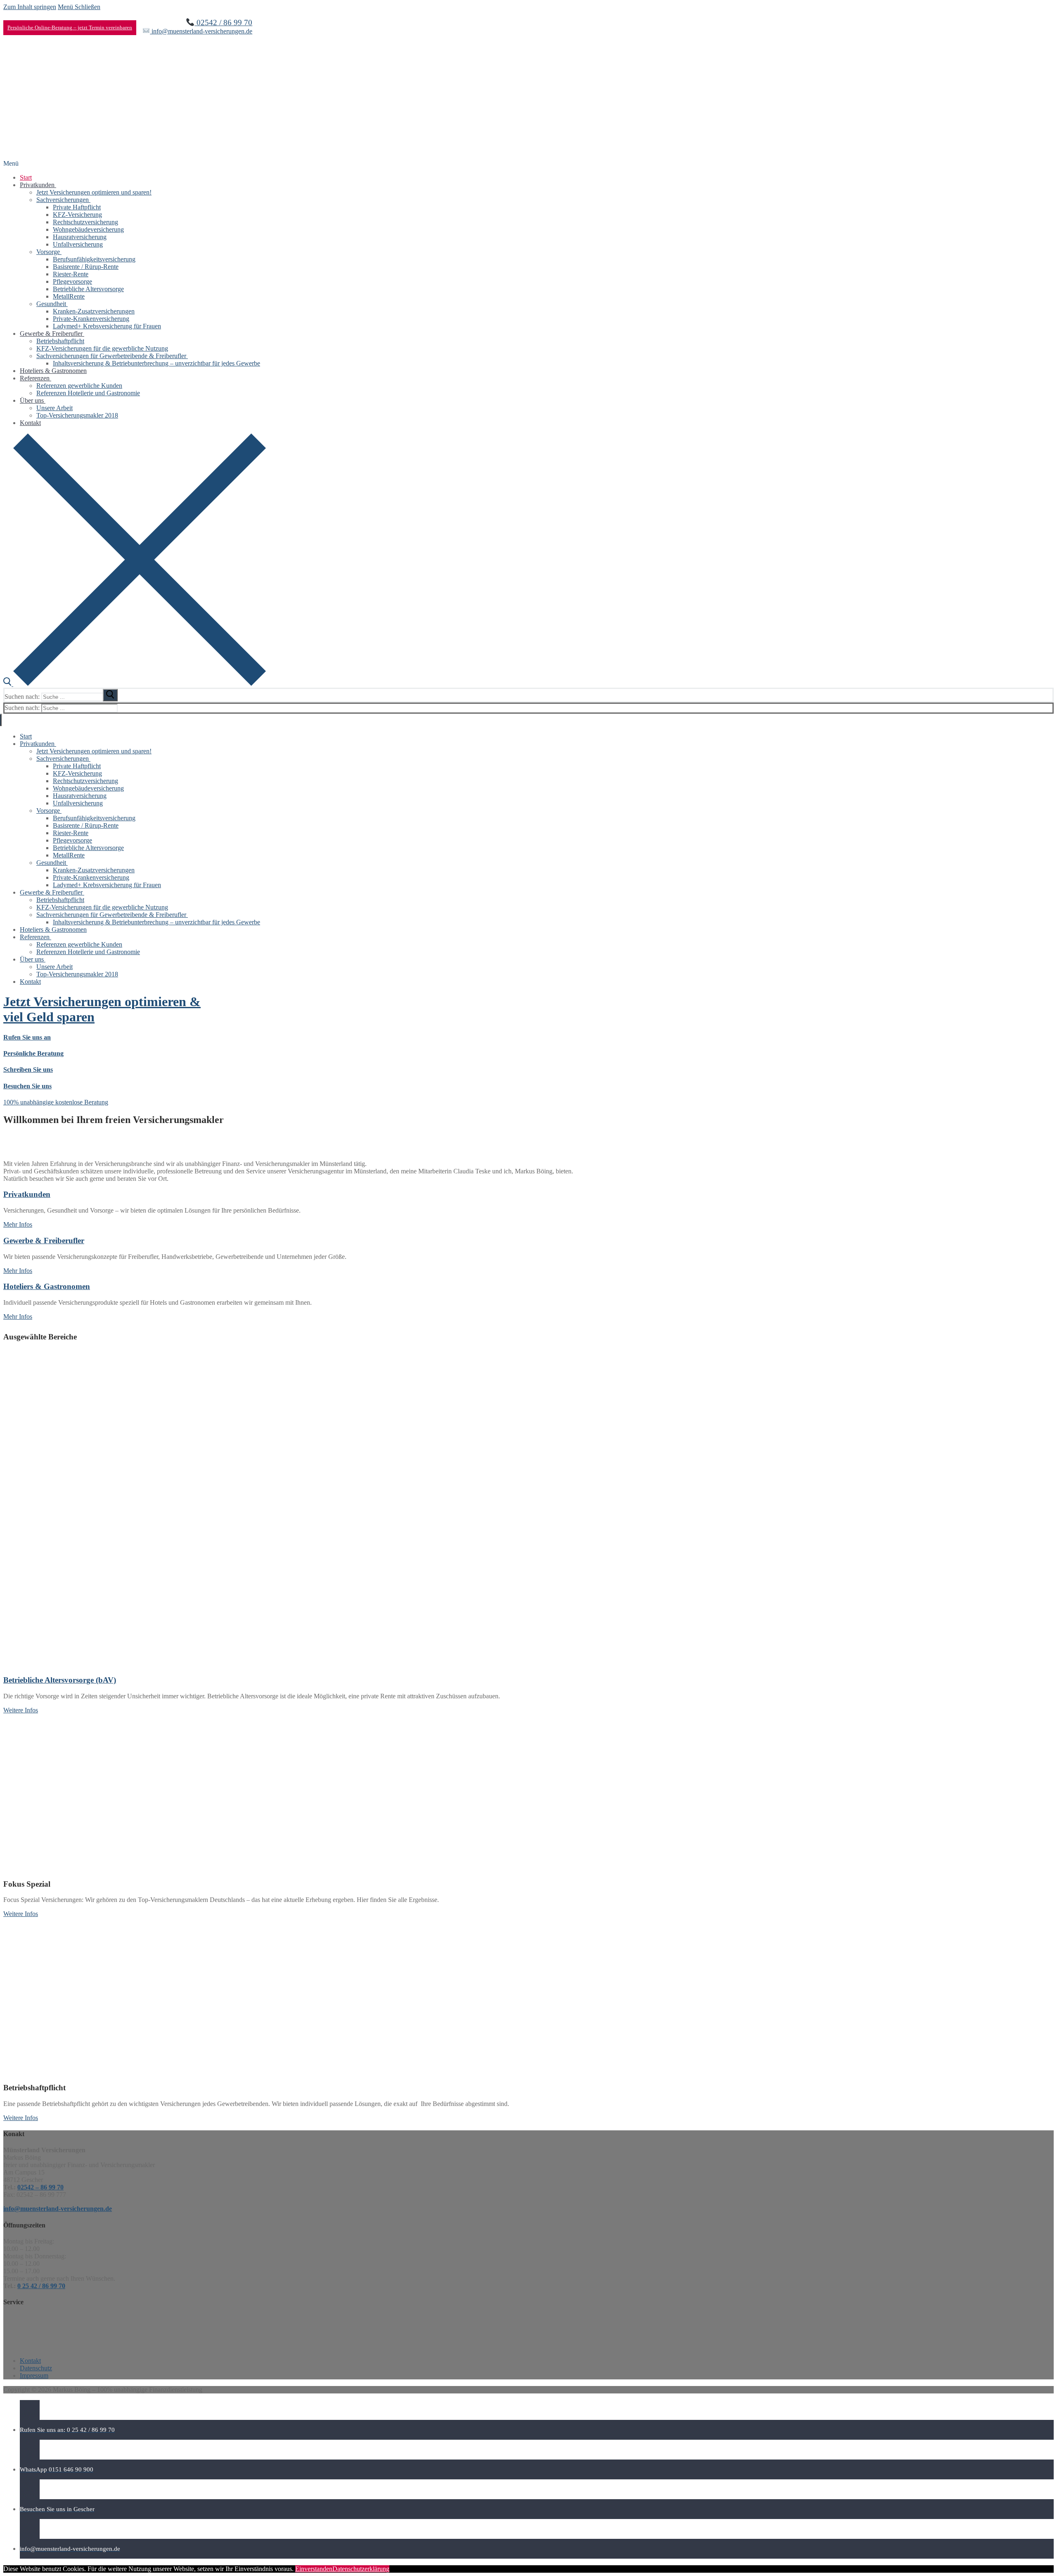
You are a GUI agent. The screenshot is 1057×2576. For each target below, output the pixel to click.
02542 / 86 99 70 (223, 23)
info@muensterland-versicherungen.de (201, 31)
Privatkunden (27, 1194)
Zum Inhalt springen (30, 7)
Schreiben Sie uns (28, 1070)
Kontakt (30, 2361)
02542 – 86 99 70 (40, 2187)
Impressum (34, 2375)
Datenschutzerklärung (361, 2569)
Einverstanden (314, 2569)
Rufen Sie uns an (27, 1037)
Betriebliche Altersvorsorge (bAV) (60, 1680)
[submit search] (110, 695)
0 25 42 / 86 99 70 (41, 2286)
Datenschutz (36, 2368)
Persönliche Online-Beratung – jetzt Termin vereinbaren (70, 27)
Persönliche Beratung (33, 1053)
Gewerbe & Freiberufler (44, 1241)
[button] (56, 1102)
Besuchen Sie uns (27, 1086)
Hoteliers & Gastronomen (47, 1286)
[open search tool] (135, 684)
